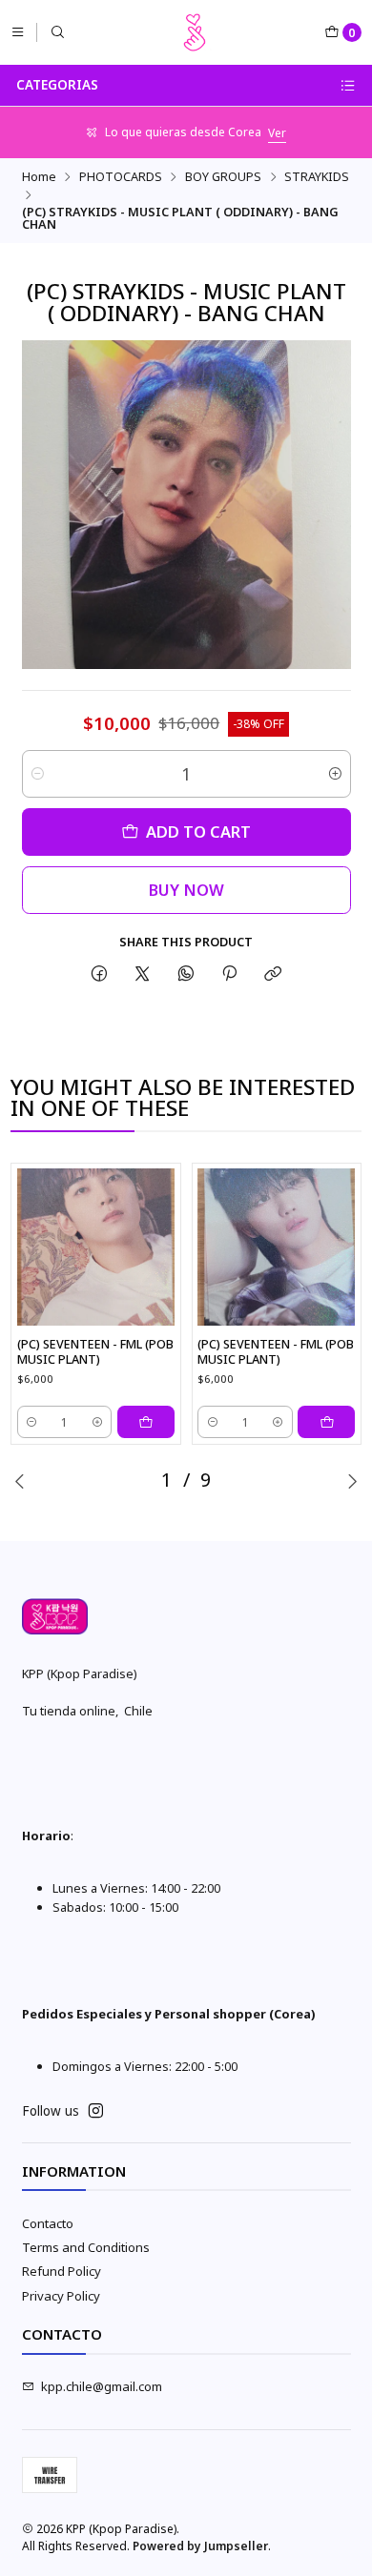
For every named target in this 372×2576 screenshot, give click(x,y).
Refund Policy (62, 2271)
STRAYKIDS (317, 177)
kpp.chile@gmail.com (102, 2386)
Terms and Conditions (86, 2247)
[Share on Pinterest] (229, 974)
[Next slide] (352, 1481)
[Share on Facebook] (99, 974)
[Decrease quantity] (38, 774)
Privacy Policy (61, 2296)
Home (39, 177)
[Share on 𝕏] (143, 974)
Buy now (186, 890)
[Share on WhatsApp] (186, 974)
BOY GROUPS (223, 177)
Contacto (48, 2223)
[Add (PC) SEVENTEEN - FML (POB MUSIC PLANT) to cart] (146, 1422)
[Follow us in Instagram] (96, 2111)
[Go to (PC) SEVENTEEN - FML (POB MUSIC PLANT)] (96, 1247)
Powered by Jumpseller (200, 2546)
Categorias (57, 85)
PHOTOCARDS (121, 177)
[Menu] (18, 32)
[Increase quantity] (335, 774)
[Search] (58, 32)
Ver (277, 133)
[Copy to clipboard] (273, 974)
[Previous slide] (20, 1481)
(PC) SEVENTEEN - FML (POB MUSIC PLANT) (95, 1352)
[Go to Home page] (195, 32)
